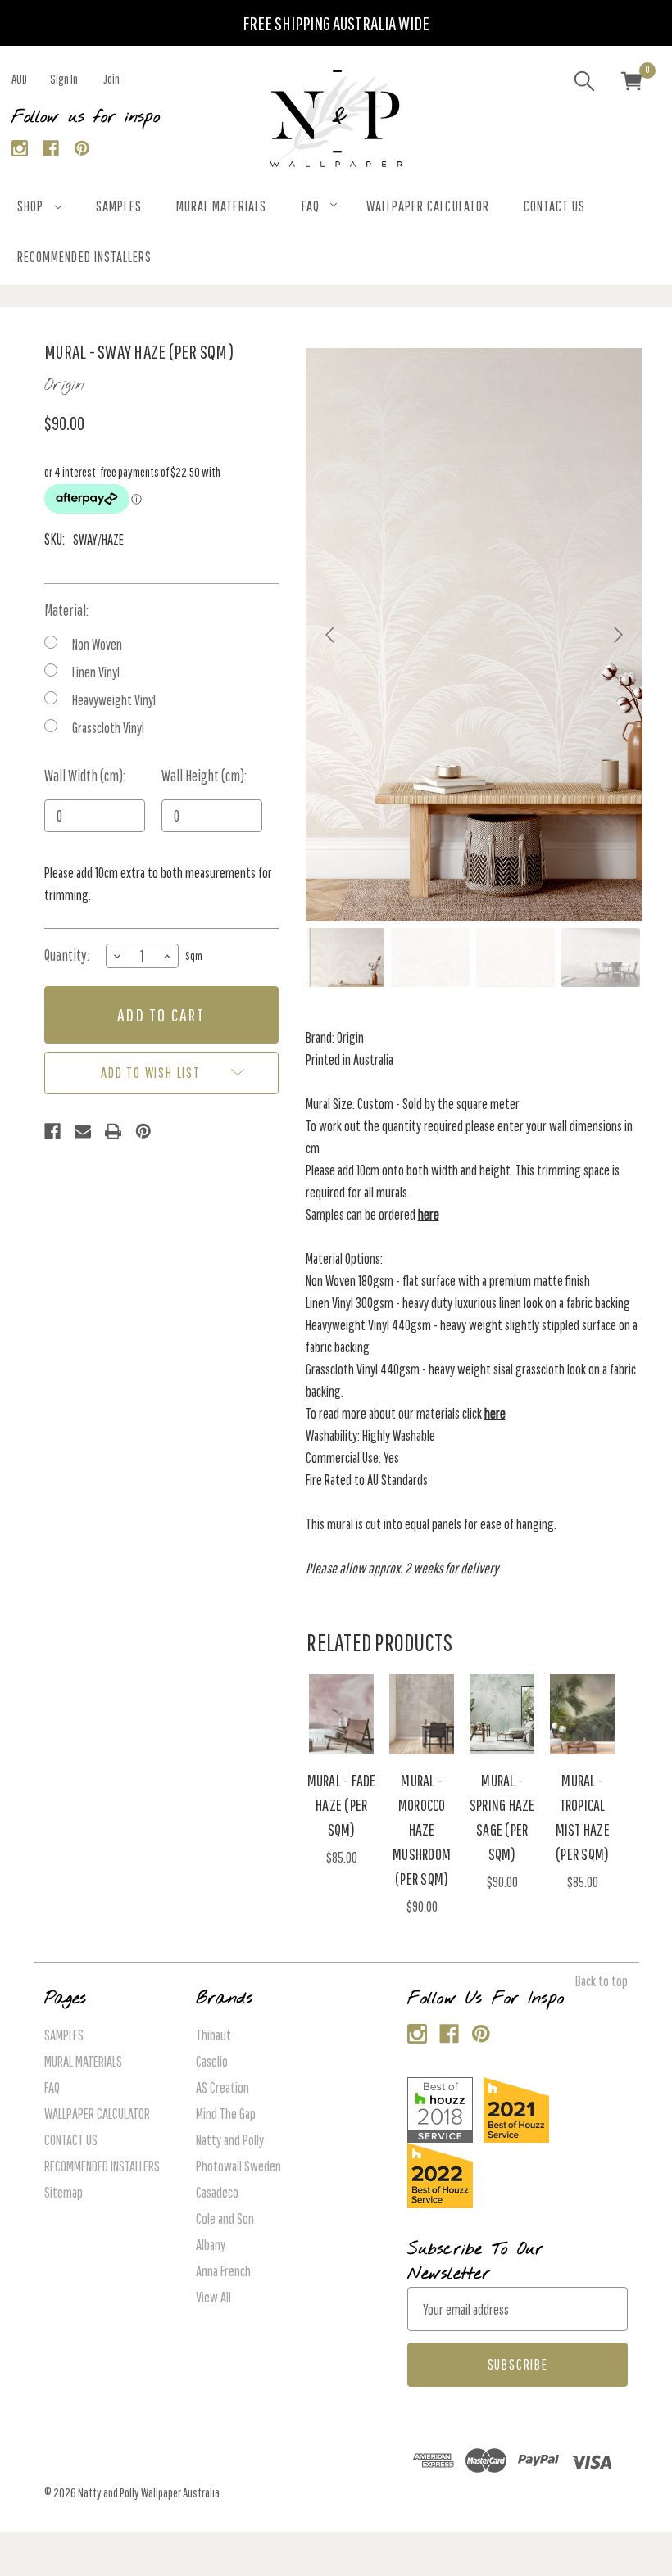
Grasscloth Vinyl (108, 728)
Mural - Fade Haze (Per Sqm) (342, 1805)
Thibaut (213, 2035)
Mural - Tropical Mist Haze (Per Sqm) (583, 1817)
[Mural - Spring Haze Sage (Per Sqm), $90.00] (502, 1714)
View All (213, 2297)
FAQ (311, 206)
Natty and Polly (230, 2140)
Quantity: (67, 955)
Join (111, 79)
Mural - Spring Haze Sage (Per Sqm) (502, 1817)
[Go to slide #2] (430, 958)
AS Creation (222, 2087)
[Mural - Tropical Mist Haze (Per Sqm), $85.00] (582, 1714)
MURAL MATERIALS (222, 206)
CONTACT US (555, 206)
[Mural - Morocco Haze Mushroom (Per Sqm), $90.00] (422, 1714)
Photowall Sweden (238, 2166)
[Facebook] (51, 149)
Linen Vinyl (96, 672)
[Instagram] (20, 149)
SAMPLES (118, 206)
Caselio (212, 2061)
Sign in (64, 79)
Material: (66, 610)
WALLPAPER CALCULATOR (428, 206)
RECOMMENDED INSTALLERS (84, 257)
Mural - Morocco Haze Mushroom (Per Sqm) (422, 1829)
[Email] (83, 1131)
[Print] (113, 1131)
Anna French (223, 2271)
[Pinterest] (82, 149)
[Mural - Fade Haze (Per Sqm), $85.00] (341, 1714)
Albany (211, 2245)
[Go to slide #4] (601, 958)
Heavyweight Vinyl (114, 700)
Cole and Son (225, 2218)
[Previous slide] (331, 635)
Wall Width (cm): (85, 776)
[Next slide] (617, 635)
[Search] (584, 84)
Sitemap (64, 2192)
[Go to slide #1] (345, 958)
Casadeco (217, 2192)
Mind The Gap (226, 2114)
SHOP (30, 206)
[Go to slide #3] (515, 958)
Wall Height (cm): (204, 776)
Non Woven (97, 644)
